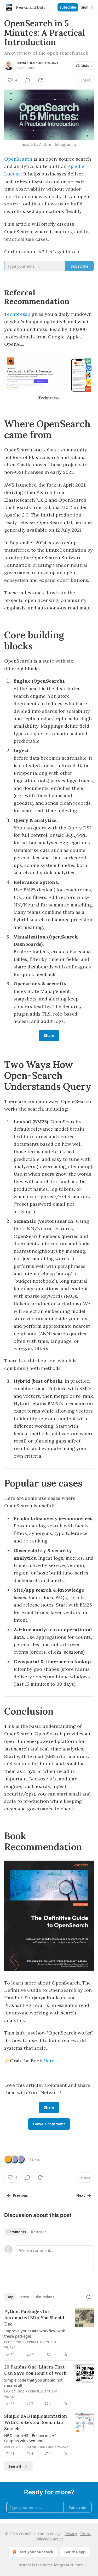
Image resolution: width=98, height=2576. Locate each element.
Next (81, 2195)
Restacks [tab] (39, 2232)
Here (49, 2061)
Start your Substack (35, 2552)
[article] (49, 2333)
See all (15, 2466)
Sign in (87, 7)
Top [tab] (10, 2297)
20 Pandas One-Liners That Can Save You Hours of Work (35, 2370)
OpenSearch (18, 159)
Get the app (75, 2552)
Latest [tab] (24, 2297)
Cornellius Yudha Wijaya (38, 63)
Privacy (71, 2534)
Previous (20, 2195)
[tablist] (27, 2232)
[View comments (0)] (28, 80)
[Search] (89, 2297)
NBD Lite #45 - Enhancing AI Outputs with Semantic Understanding (30, 2438)
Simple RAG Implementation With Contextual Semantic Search (36, 2422)
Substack (23, 2565)
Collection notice (49, 2539)
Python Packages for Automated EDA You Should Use (34, 2318)
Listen (87, 66)
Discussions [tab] (44, 2297)
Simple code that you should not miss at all (33, 2383)
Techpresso (17, 314)
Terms (85, 2534)
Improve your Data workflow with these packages (35, 2333)
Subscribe (68, 7)
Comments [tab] (17, 2232)
